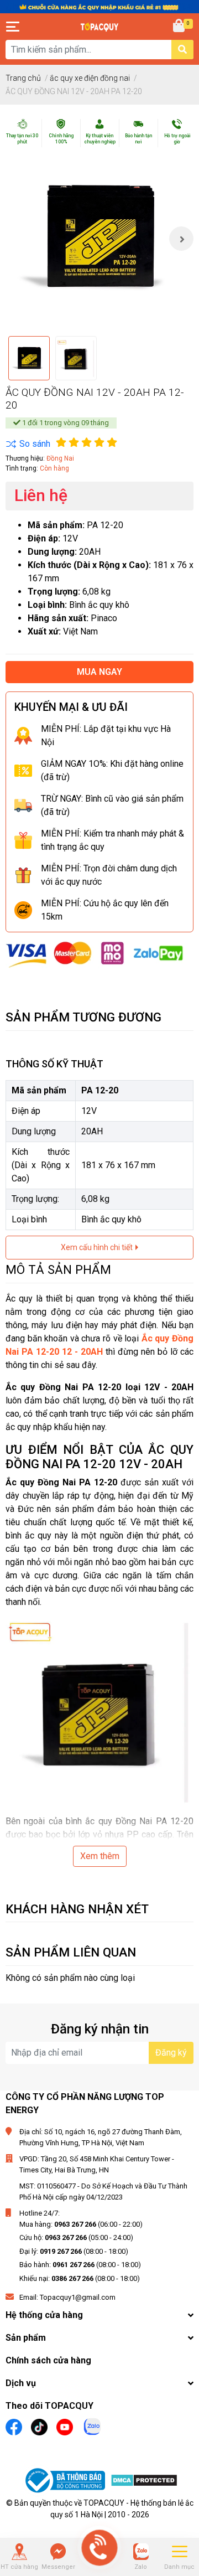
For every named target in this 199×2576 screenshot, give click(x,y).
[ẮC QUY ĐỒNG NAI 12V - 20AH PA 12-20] (99, 239)
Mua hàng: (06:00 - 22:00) (81, 2224)
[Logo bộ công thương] (66, 2482)
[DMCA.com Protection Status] (144, 2482)
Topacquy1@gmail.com (78, 2297)
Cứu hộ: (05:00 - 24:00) (76, 2237)
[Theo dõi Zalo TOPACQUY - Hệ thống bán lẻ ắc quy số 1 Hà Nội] (92, 2426)
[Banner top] (99, 6)
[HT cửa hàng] (19, 2552)
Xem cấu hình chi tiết (98, 1247)
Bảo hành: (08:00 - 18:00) (80, 2265)
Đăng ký (171, 2053)
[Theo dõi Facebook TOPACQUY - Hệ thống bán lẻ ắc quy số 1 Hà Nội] (14, 2426)
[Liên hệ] (58, 2552)
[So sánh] (28, 444)
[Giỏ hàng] (180, 27)
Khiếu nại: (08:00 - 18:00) (80, 2278)
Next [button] (181, 239)
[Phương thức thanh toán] (95, 954)
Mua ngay (99, 672)
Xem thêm (100, 1856)
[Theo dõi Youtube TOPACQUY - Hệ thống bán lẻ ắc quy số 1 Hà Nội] (65, 2426)
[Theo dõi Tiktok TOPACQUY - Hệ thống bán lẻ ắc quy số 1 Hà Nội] (39, 2426)
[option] (99, 239)
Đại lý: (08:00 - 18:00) (74, 2251)
